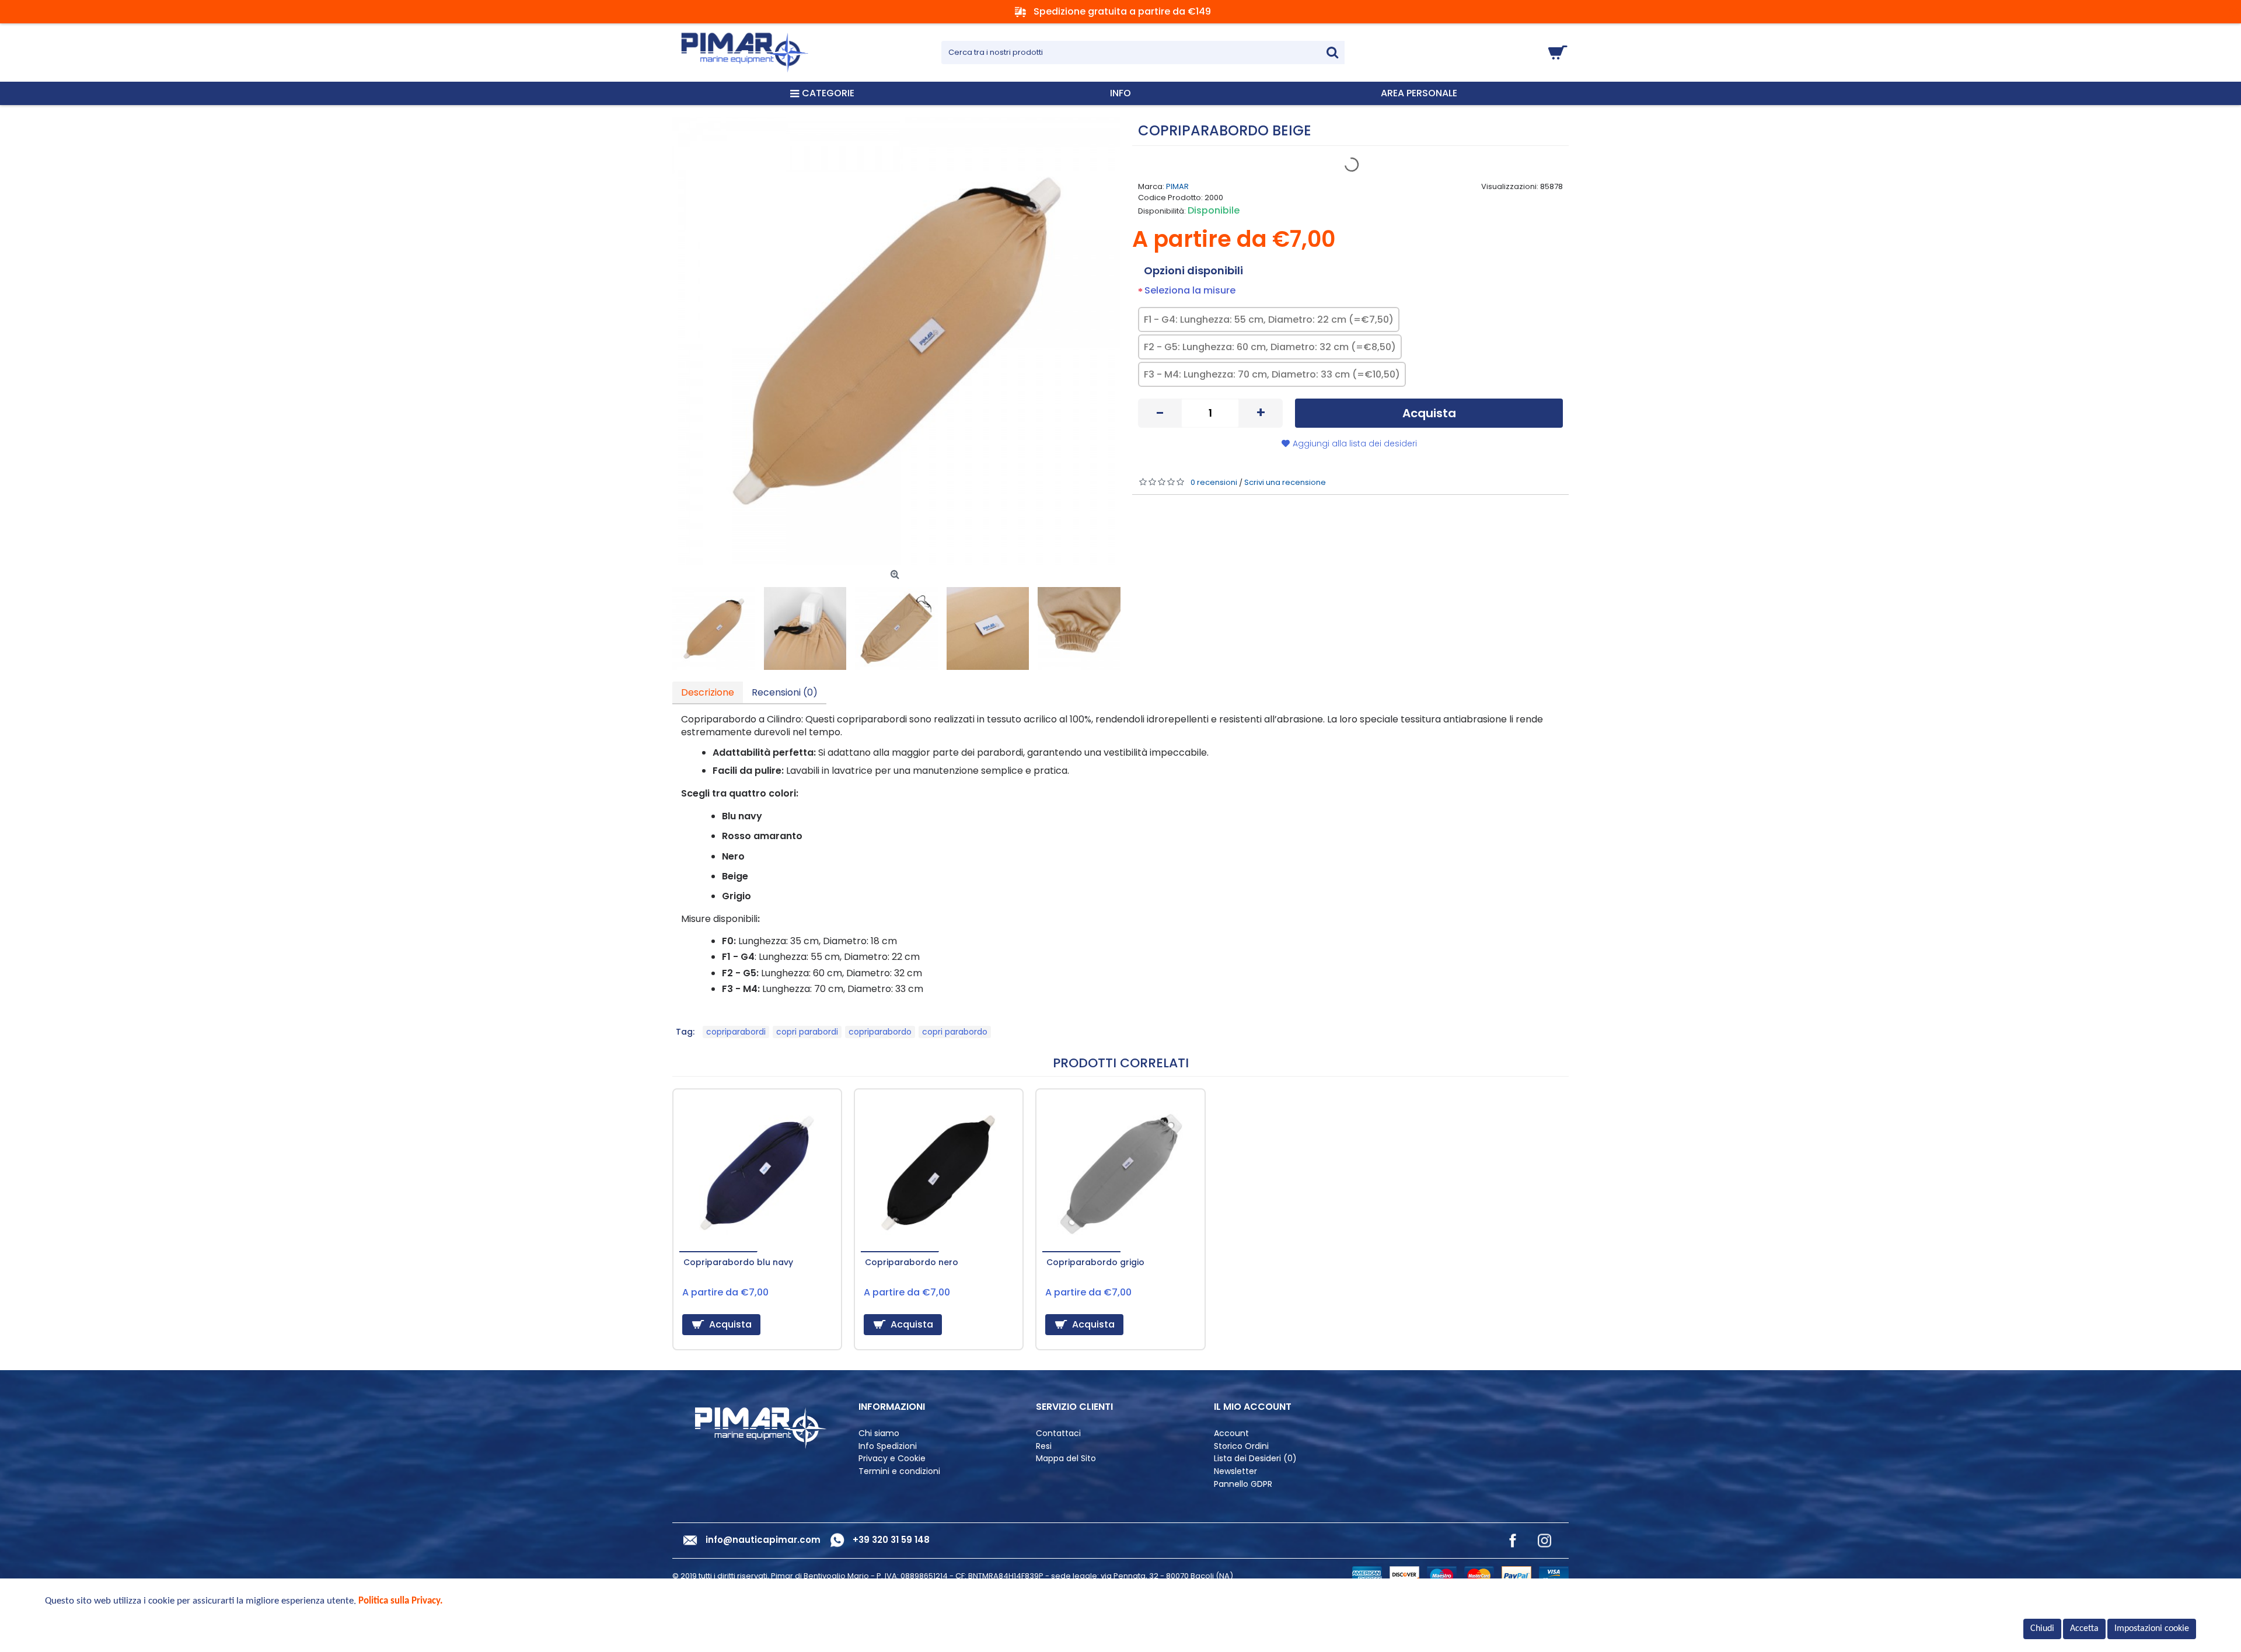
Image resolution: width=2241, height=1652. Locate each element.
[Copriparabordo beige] (896, 341)
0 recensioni (1214, 482)
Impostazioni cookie (2152, 1629)
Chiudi (2042, 1629)
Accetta (2084, 1629)
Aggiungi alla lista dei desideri (1355, 443)
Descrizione (708, 692)
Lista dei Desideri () (1255, 1459)
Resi (1044, 1446)
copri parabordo (955, 1032)
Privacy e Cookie (892, 1459)
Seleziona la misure (1190, 290)
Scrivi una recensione (1285, 482)
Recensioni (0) (785, 692)
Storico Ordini (1241, 1446)
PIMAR (1177, 186)
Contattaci (1058, 1433)
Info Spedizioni (888, 1446)
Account (1231, 1433)
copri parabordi (807, 1032)
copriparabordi (736, 1032)
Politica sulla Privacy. (401, 1601)
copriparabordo (880, 1032)
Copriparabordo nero (912, 1262)
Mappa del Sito (1066, 1459)
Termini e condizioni (899, 1471)
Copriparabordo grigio (1095, 1262)
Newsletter (1235, 1471)
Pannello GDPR (1243, 1484)
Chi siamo (879, 1433)
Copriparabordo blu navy (738, 1262)
